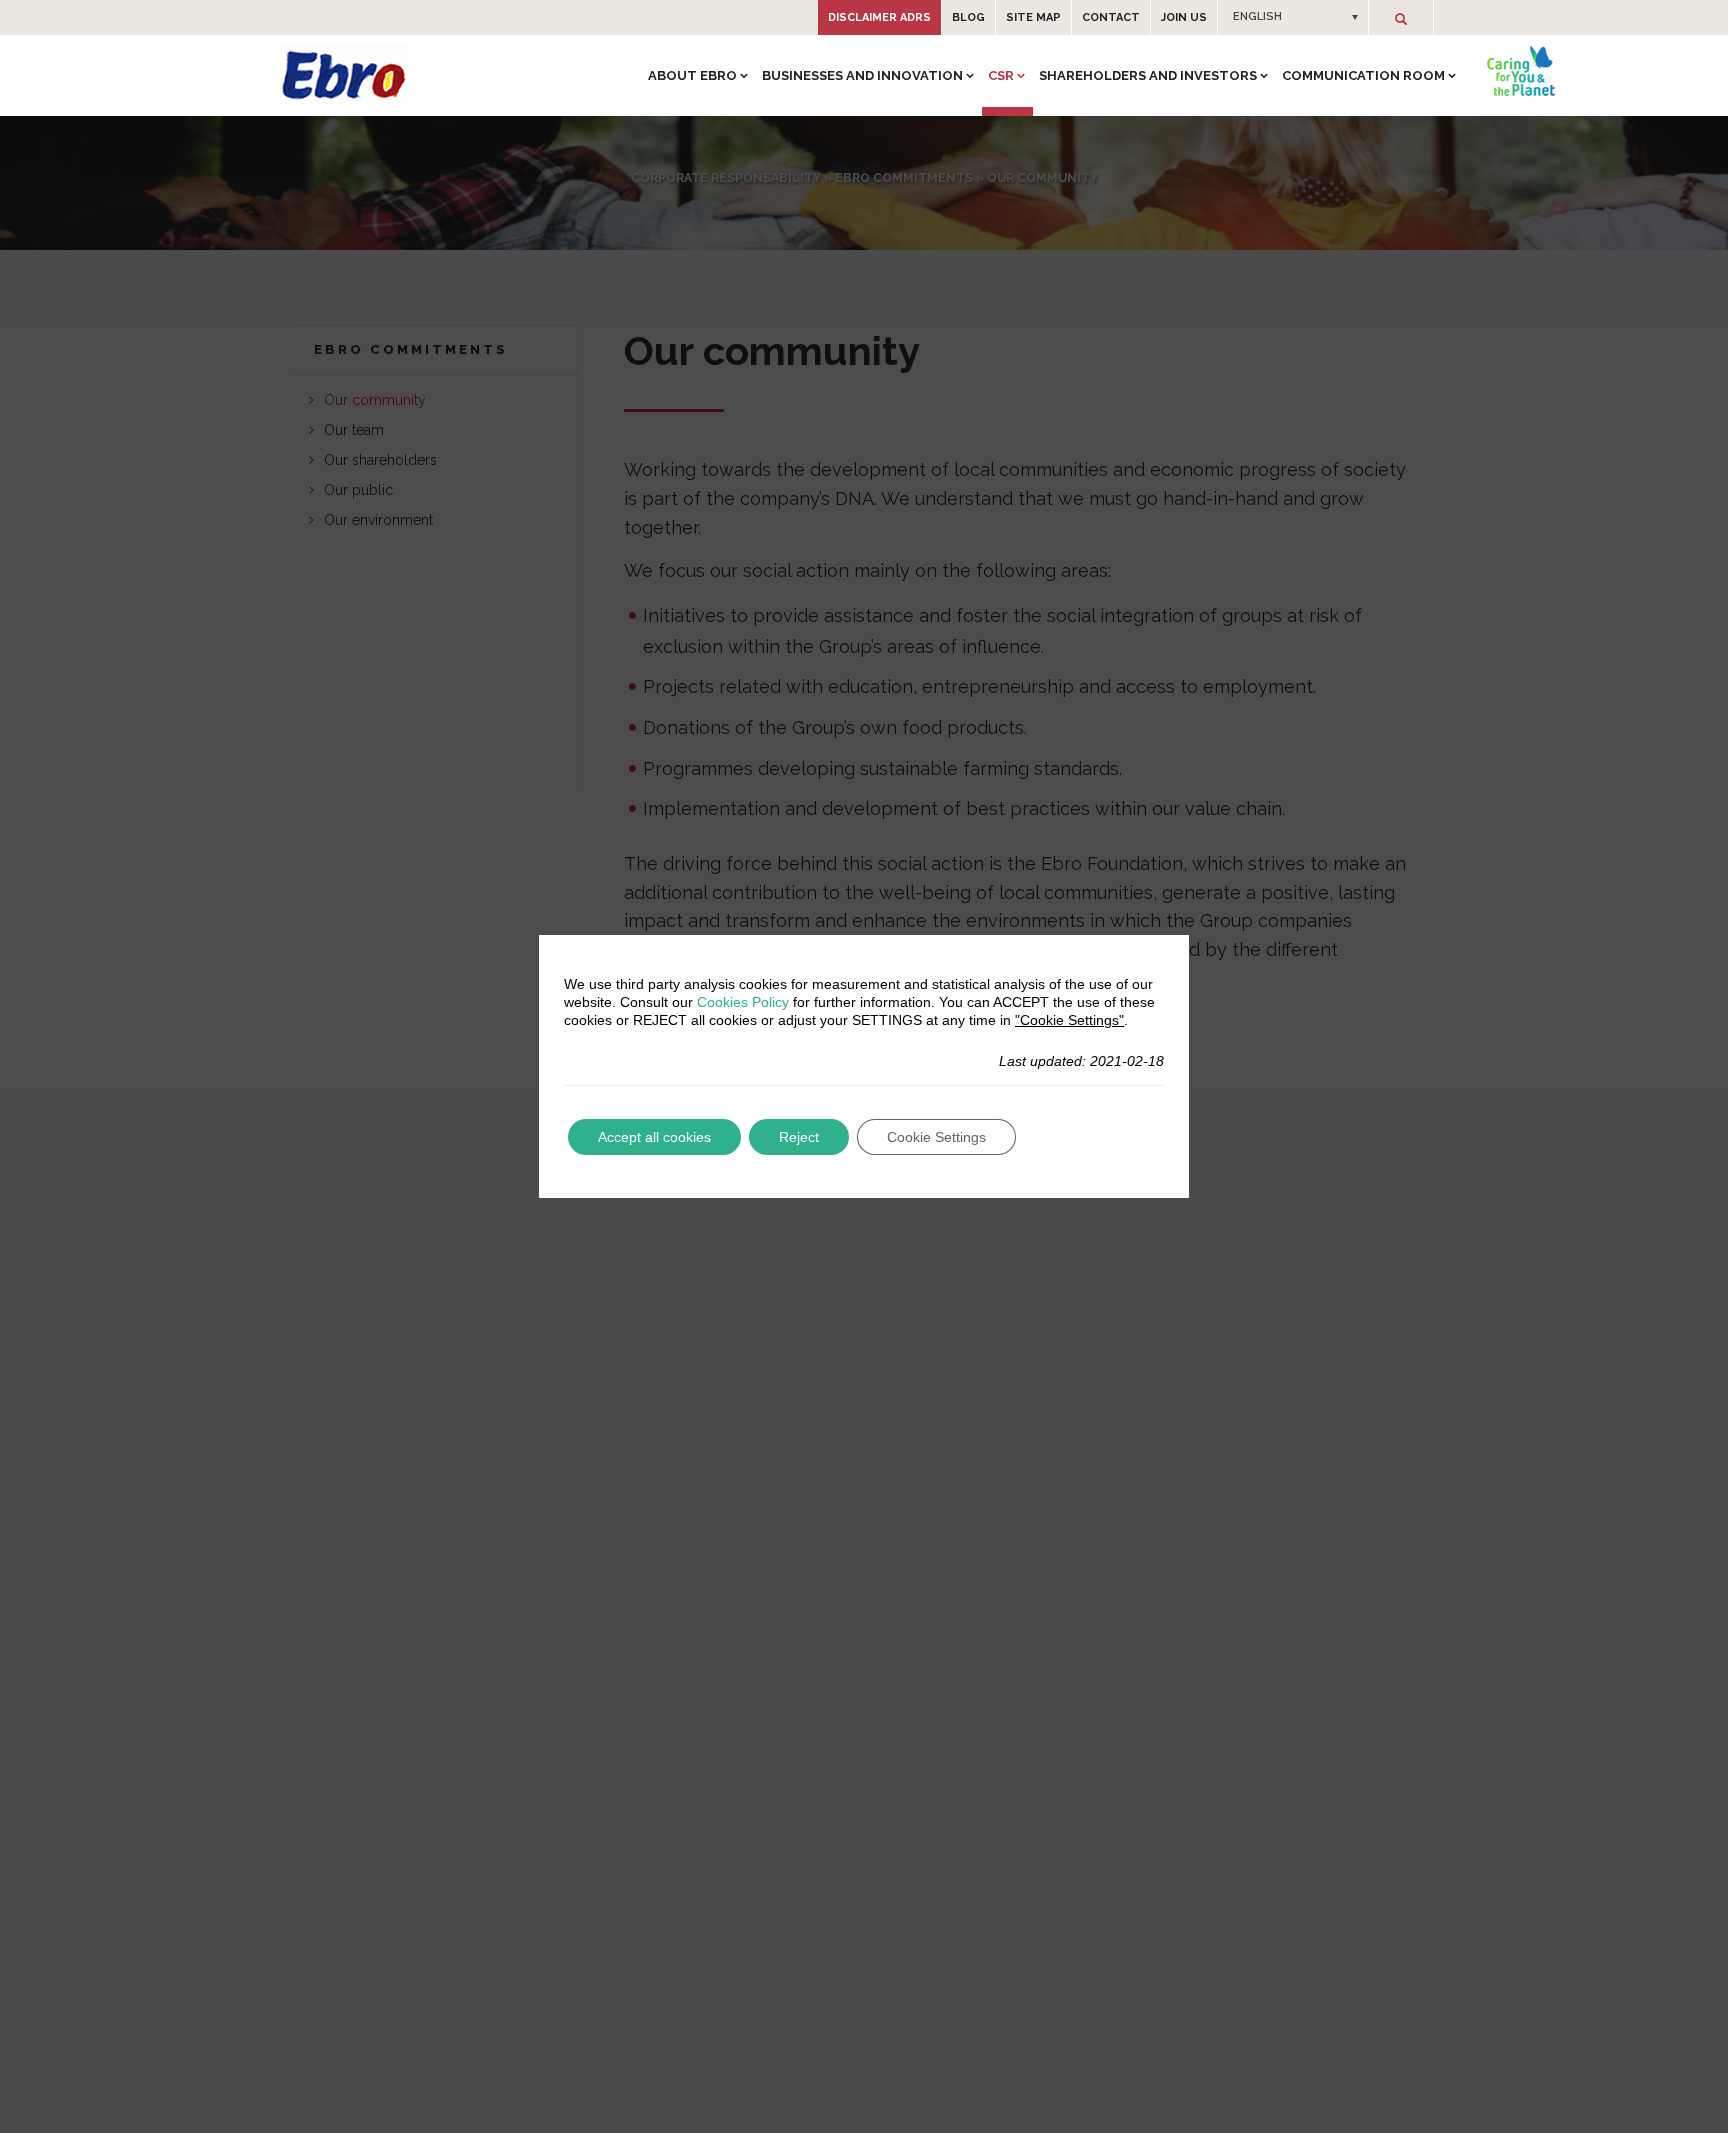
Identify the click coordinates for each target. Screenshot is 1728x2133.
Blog (968, 17)
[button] (1293, 17)
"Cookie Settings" (1069, 1020)
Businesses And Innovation (862, 75)
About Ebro (692, 75)
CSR (1001, 75)
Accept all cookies (654, 1137)
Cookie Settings (936, 1137)
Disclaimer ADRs (879, 17)
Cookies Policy (743, 1002)
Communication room (1363, 75)
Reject (799, 1137)
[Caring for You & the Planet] (1521, 71)
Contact (1111, 17)
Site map (1033, 17)
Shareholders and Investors (1148, 75)
